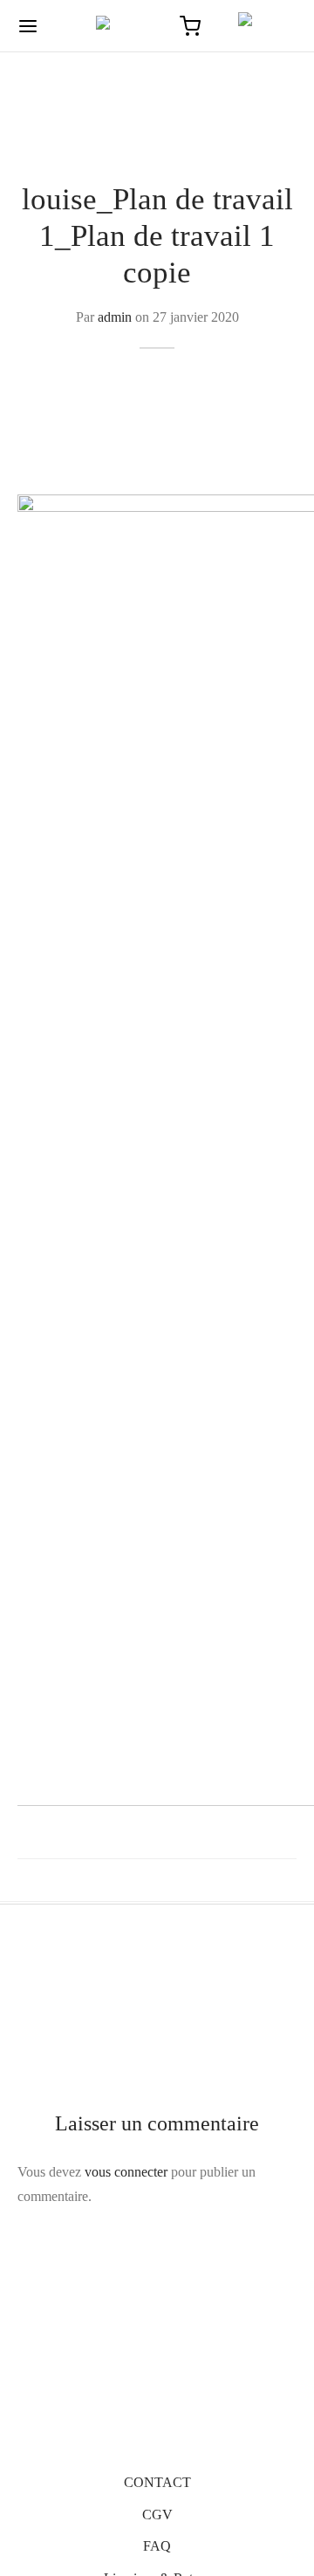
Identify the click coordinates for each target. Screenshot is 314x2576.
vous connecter (126, 2172)
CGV (157, 2515)
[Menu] (28, 26)
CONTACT (157, 2482)
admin (115, 317)
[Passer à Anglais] (259, 27)
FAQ (157, 2546)
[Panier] (190, 26)
